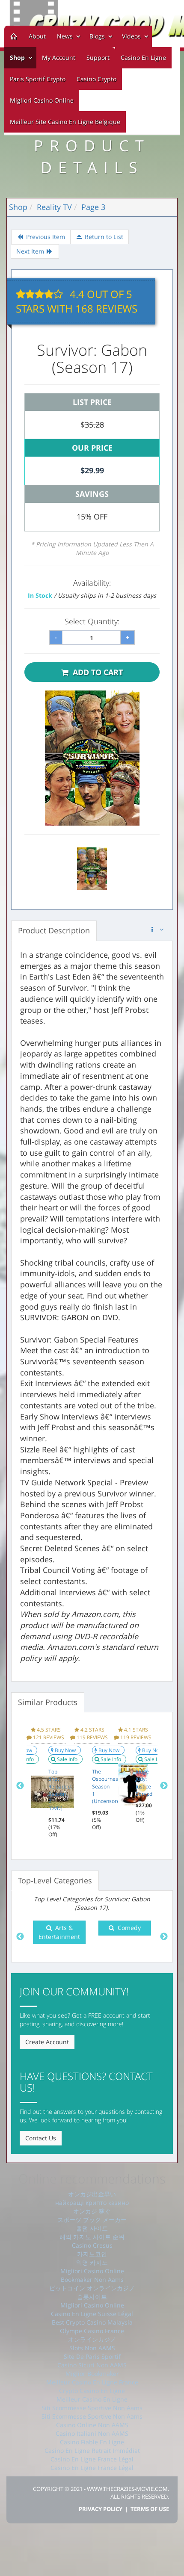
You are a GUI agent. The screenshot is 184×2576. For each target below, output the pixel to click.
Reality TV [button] (54, 207)
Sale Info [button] (68, 1759)
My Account (59, 58)
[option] (48, 1782)
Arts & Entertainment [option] (59, 1932)
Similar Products (48, 1702)
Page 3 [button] (93, 207)
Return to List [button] (103, 237)
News (66, 36)
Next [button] (164, 1786)
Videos (132, 36)
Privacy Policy (101, 2509)
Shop (17, 58)
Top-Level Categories (55, 1880)
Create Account (47, 2042)
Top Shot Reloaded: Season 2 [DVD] (60, 1790)
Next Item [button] (31, 251)
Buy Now (66, 1750)
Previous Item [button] (45, 237)
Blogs (98, 36)
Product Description (54, 930)
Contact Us (41, 2138)
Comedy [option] (128, 1928)
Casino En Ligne (143, 58)
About (37, 36)
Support (98, 58)
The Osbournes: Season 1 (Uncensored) (108, 1786)
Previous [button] (20, 1786)
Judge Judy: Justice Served (144, 1782)
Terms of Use (150, 2509)
